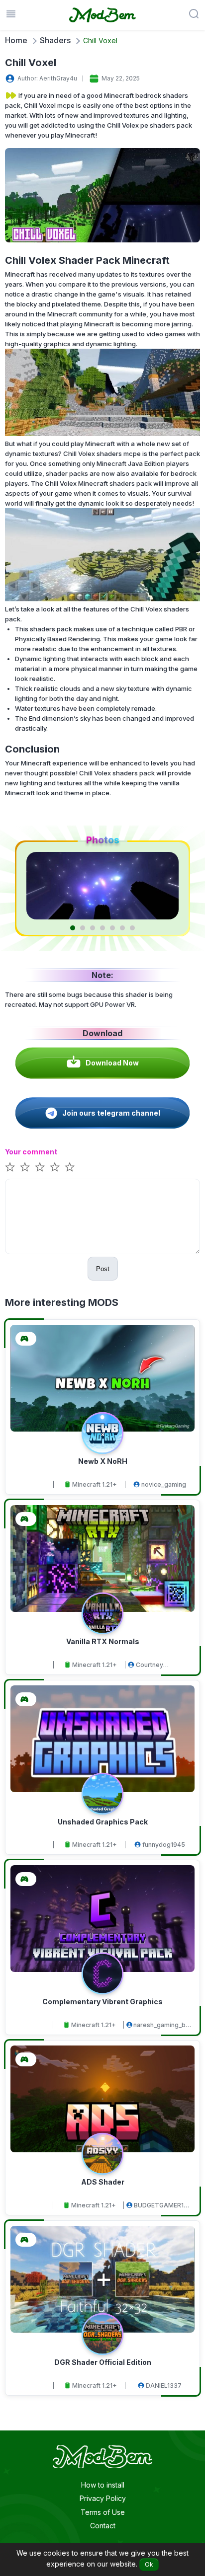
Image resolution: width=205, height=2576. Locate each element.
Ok (149, 2564)
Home (16, 40)
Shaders (55, 40)
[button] (73, 928)
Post (103, 1269)
